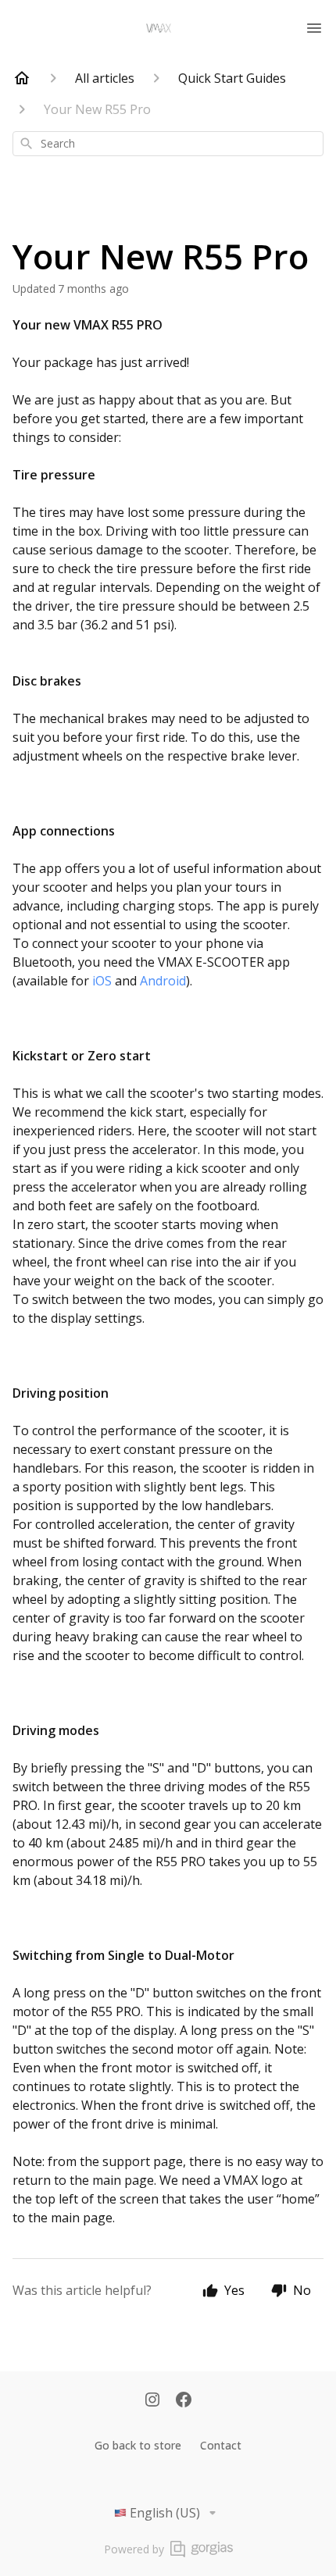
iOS (102, 981)
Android (163, 981)
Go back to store (138, 2445)
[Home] (22, 78)
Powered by (134, 2549)
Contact (221, 2445)
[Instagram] (152, 2401)
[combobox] (168, 144)
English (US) (165, 2513)
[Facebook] (184, 2401)
